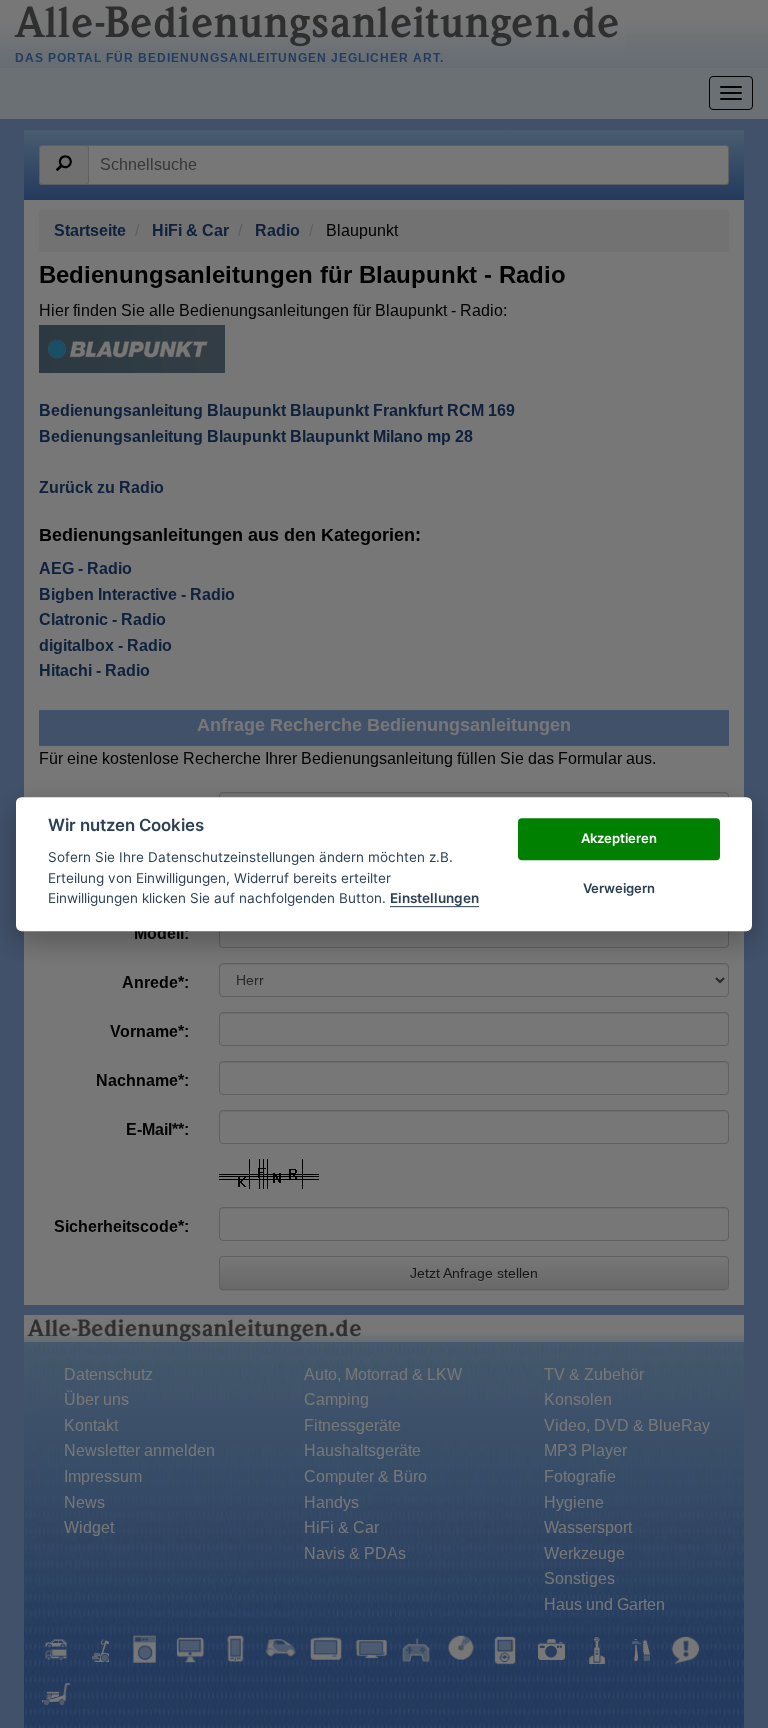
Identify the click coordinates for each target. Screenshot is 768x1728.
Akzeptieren (619, 838)
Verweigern (619, 888)
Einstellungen (434, 898)
